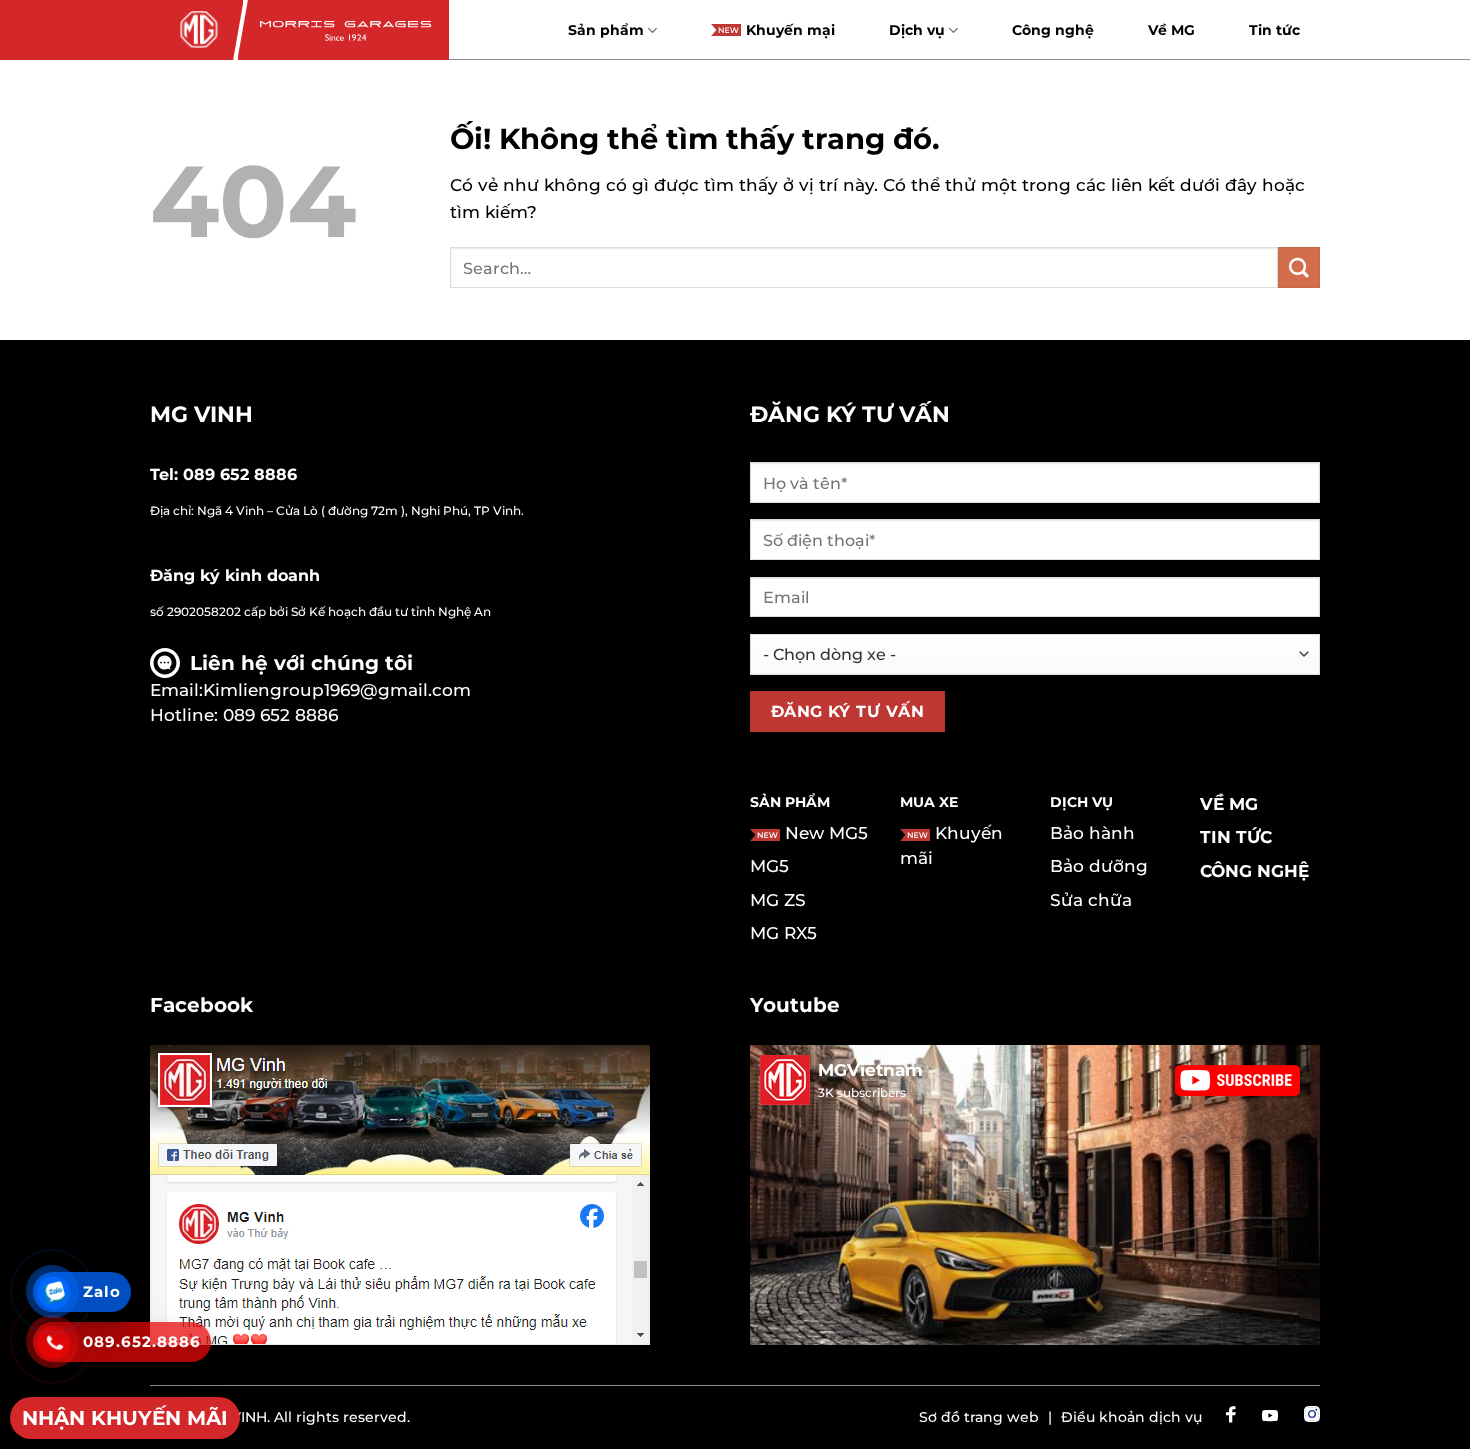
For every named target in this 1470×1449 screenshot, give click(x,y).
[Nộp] (1299, 267)
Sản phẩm (606, 30)
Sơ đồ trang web (979, 1417)
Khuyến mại (790, 30)
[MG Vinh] (196, 30)
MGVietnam (870, 1070)
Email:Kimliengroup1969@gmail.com (310, 690)
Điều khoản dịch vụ (1131, 1417)
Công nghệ (1053, 30)
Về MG (1171, 30)
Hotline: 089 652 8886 (244, 715)
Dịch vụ (917, 30)
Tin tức (1274, 30)
